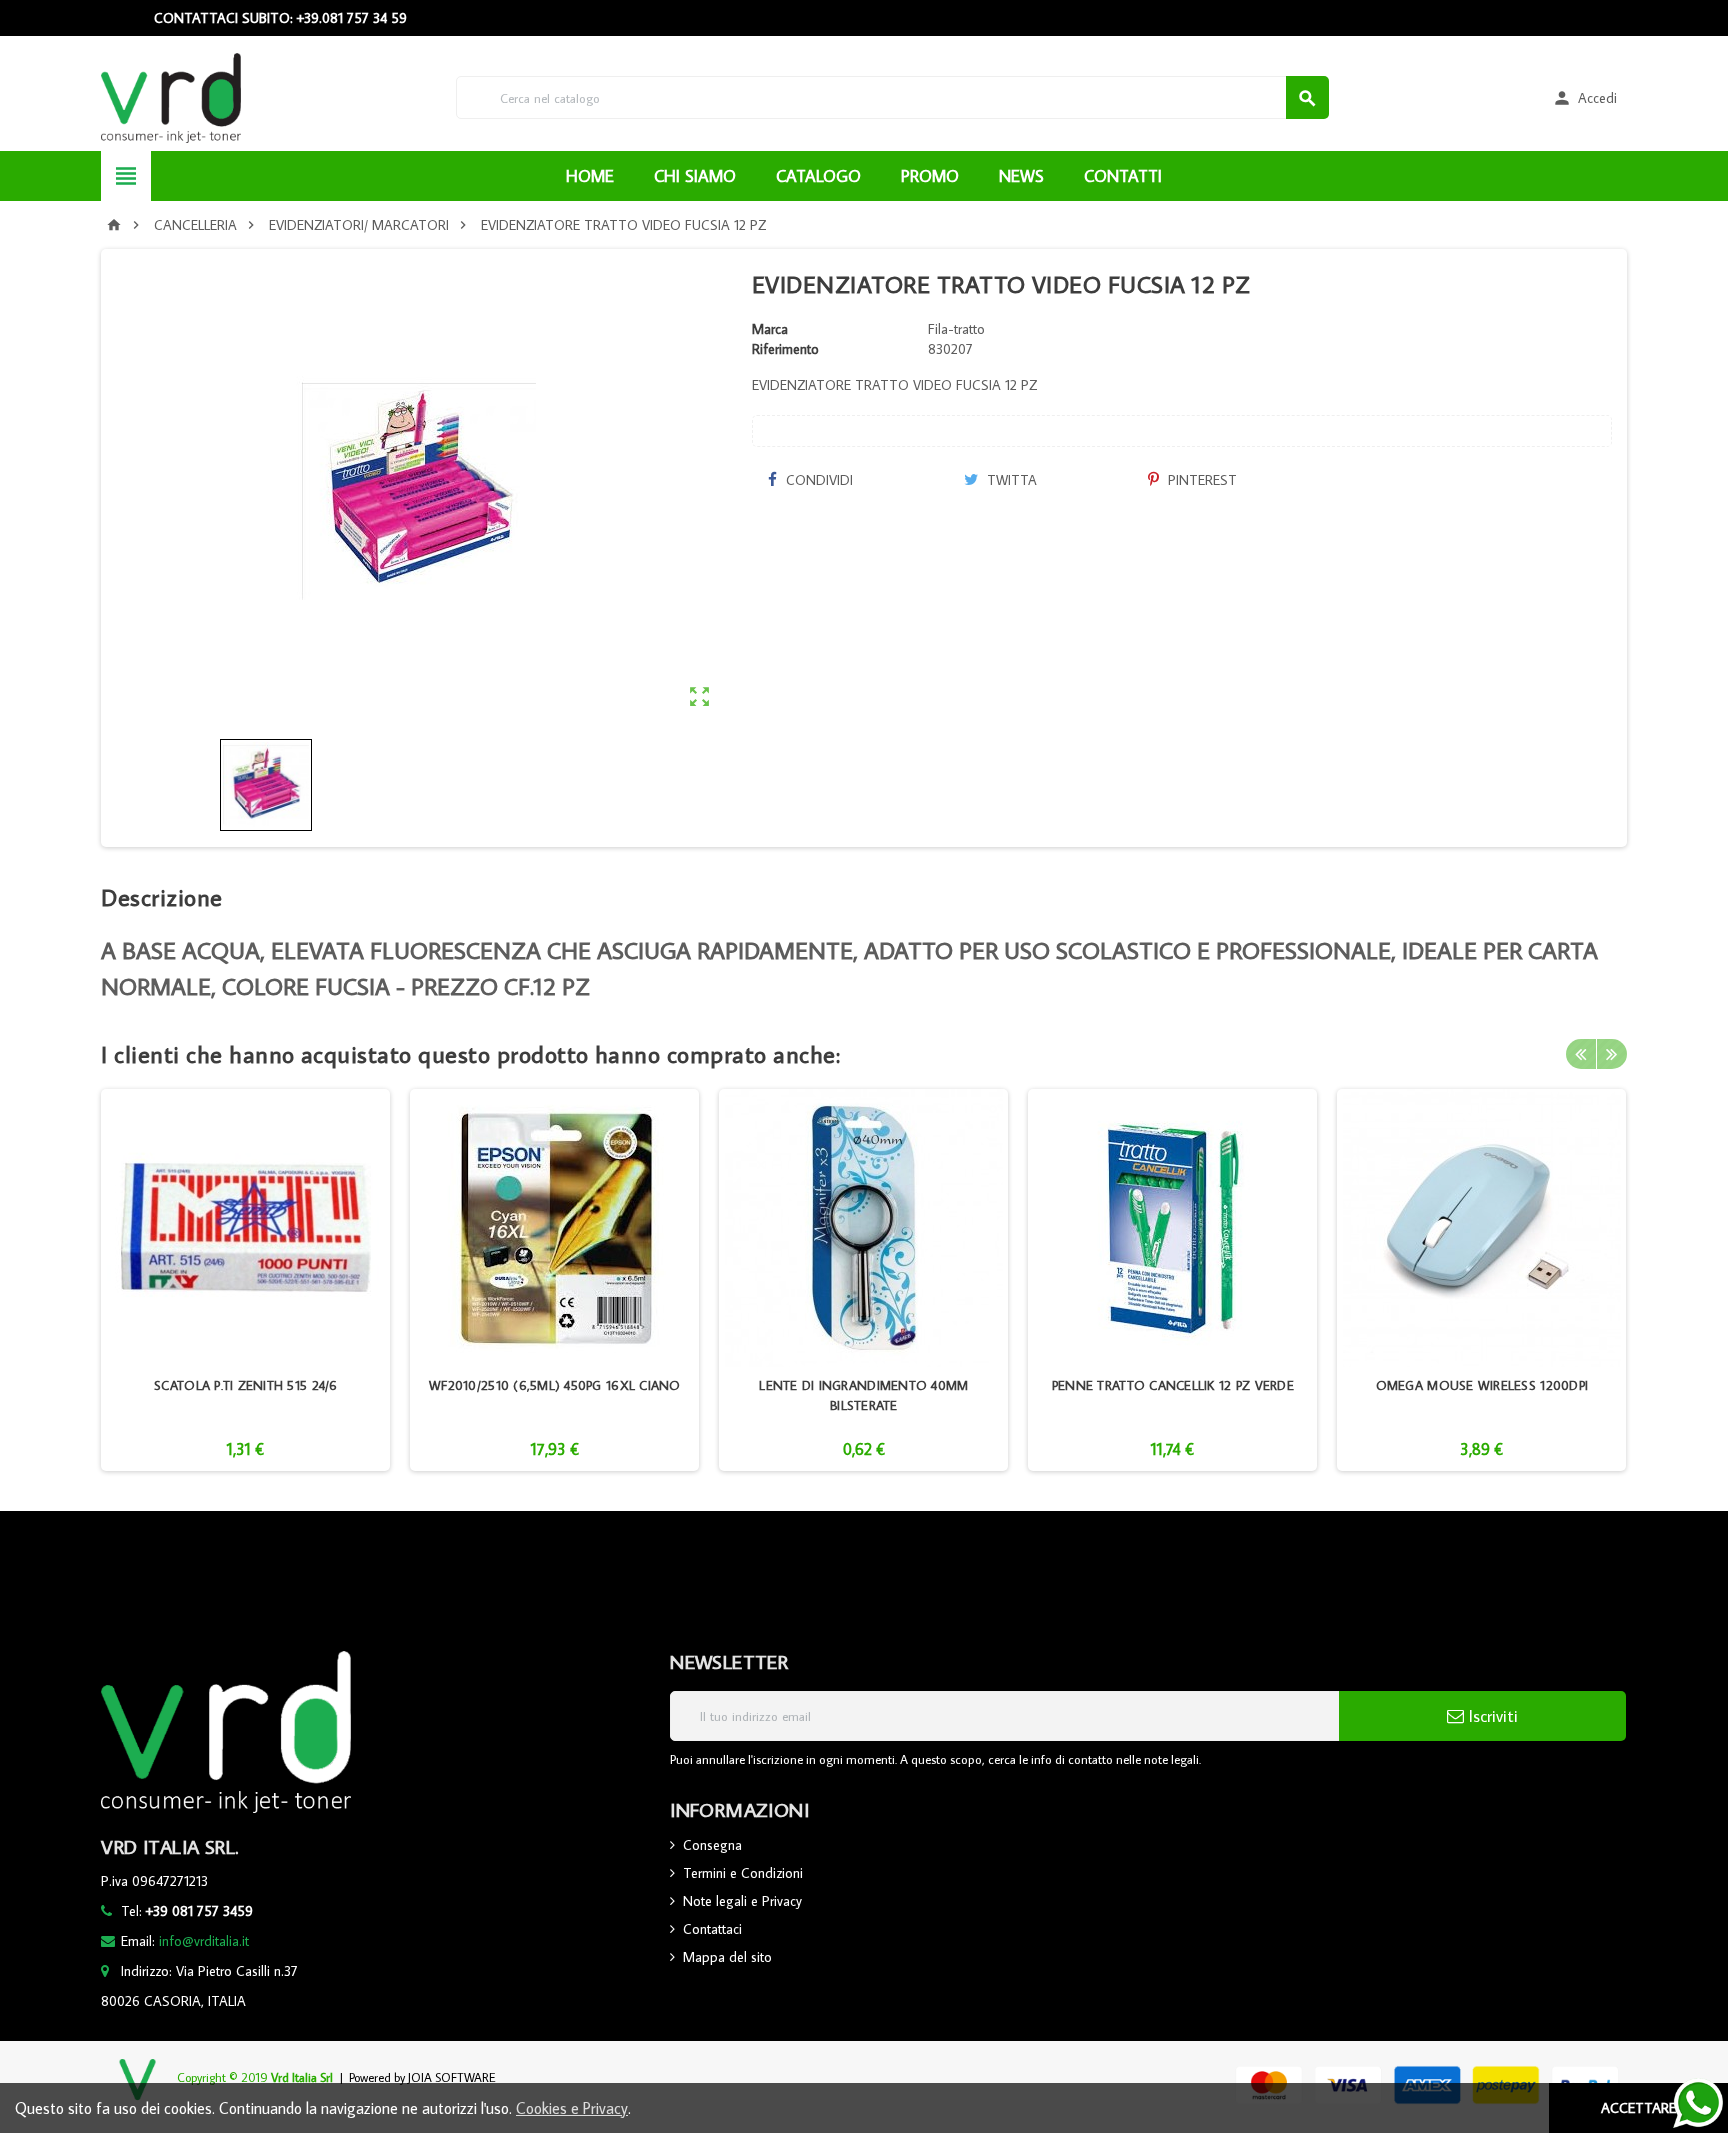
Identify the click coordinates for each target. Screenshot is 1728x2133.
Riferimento (785, 349)
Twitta (1010, 480)
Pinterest (1200, 480)
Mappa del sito (727, 1957)
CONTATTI (1123, 176)
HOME (590, 176)
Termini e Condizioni (743, 1873)
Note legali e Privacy (742, 1901)
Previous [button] (1581, 1054)
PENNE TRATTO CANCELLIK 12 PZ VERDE (1173, 1385)
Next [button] (1612, 1054)
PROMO (930, 176)
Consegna (712, 1845)
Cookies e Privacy (572, 2108)
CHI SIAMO (695, 176)
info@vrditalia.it (204, 1941)
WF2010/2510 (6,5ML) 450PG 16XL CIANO (555, 1385)
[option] (245, 1280)
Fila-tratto (956, 329)
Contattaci (712, 1929)
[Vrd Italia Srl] (170, 96)
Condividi (817, 480)
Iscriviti (1491, 1716)
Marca (770, 329)
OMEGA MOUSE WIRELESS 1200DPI (1482, 1385)
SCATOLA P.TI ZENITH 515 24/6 (245, 1385)
